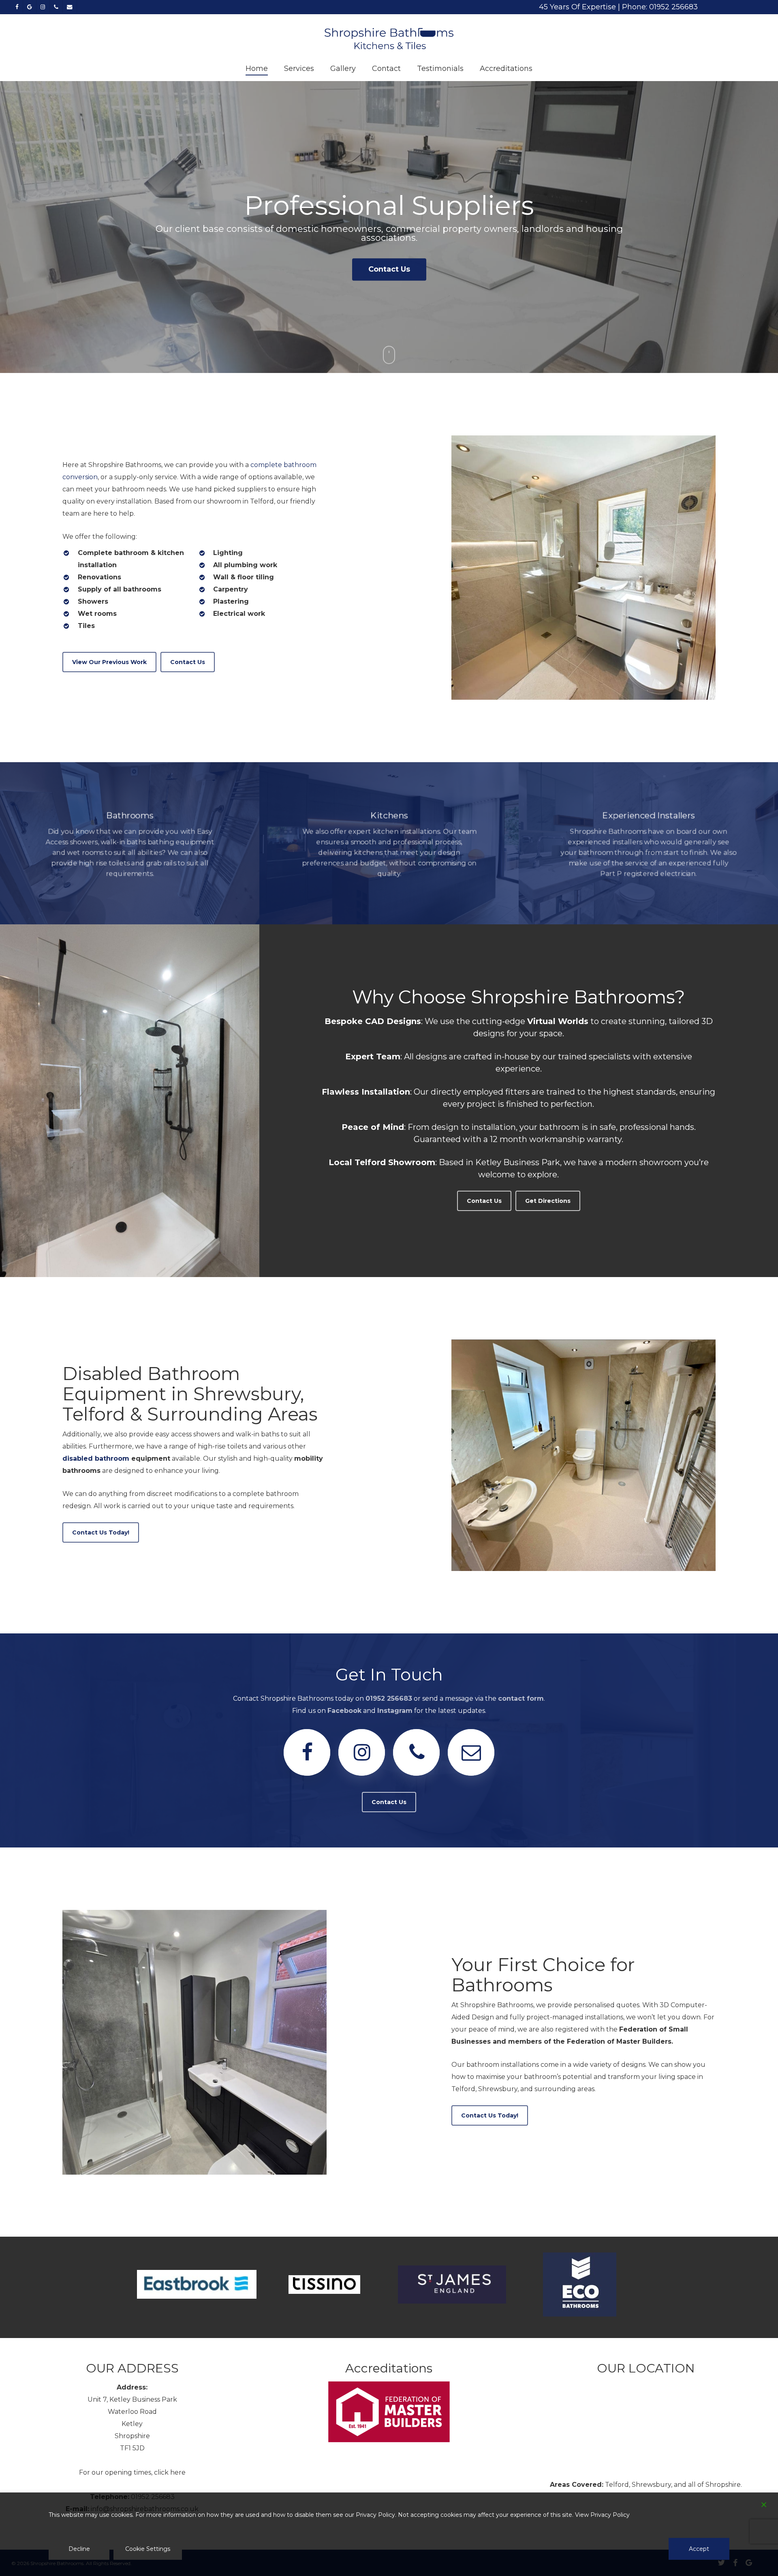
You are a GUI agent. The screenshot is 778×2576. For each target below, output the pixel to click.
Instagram (395, 1711)
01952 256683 (389, 1698)
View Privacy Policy (602, 2515)
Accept (699, 2549)
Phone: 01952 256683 (660, 7)
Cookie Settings (148, 2549)
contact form (521, 1698)
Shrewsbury (651, 2485)
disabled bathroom (96, 1458)
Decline (79, 2549)
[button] (109, 662)
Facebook (344, 1711)
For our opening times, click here (132, 2472)
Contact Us (389, 264)
